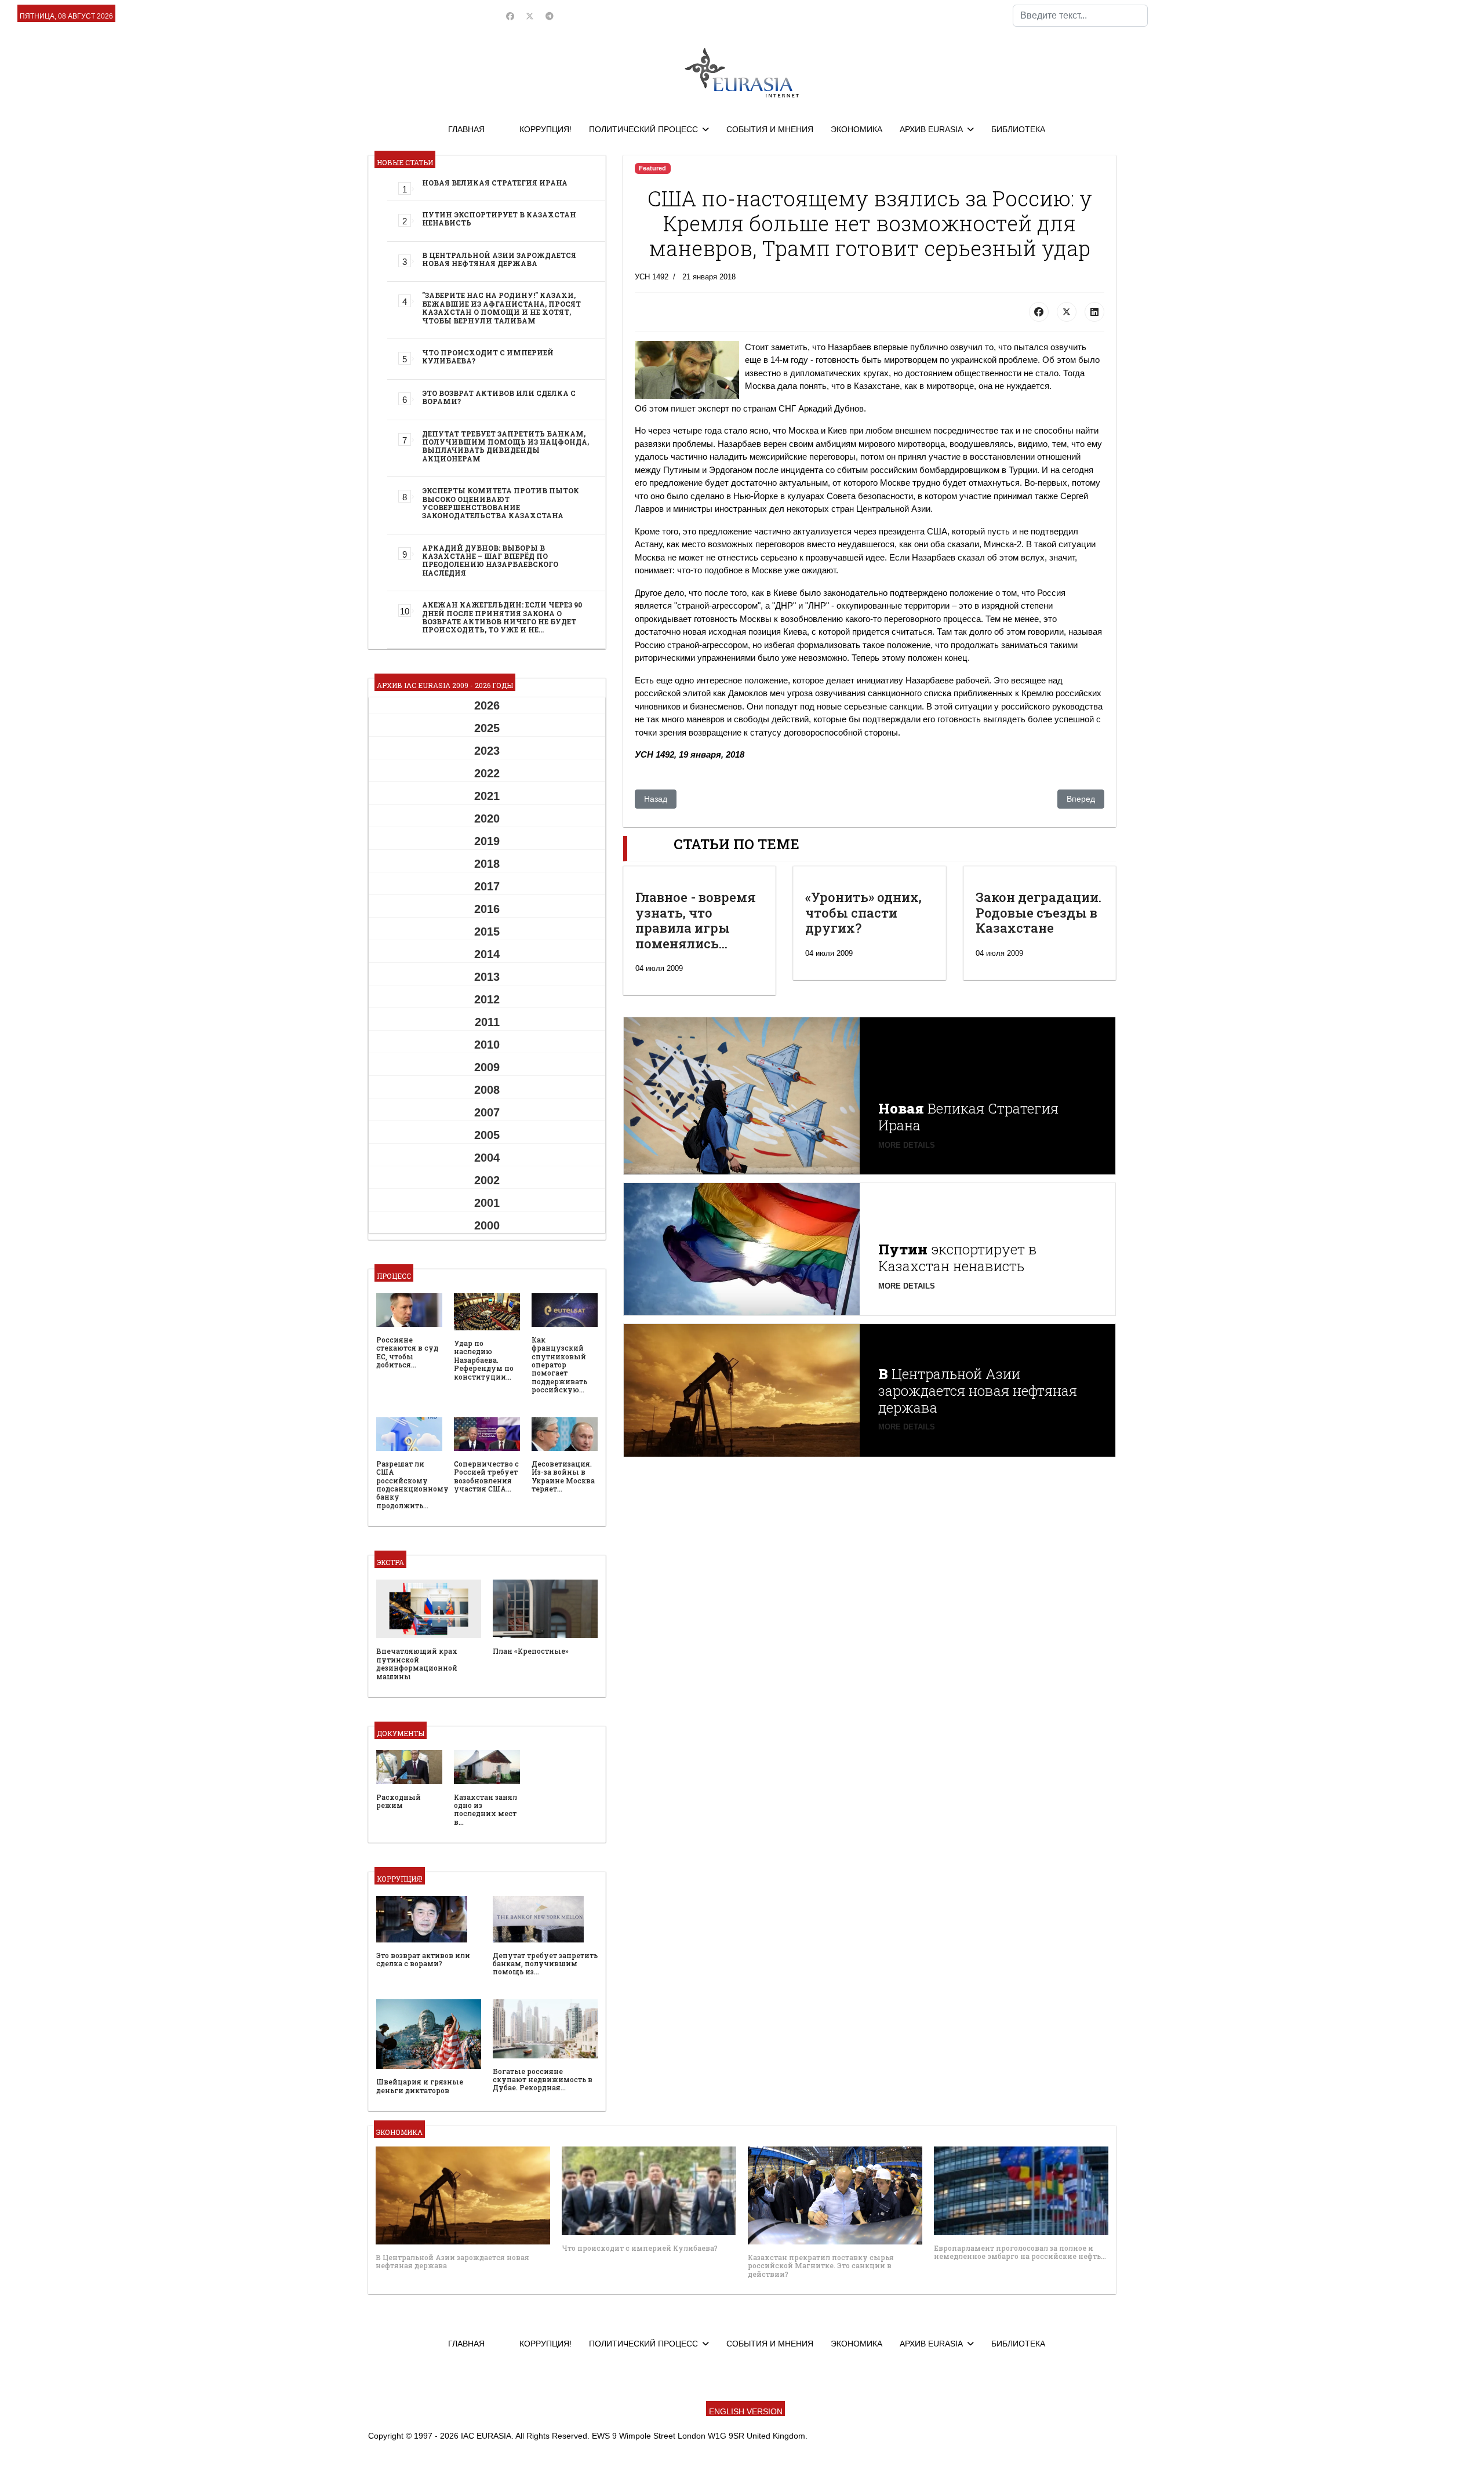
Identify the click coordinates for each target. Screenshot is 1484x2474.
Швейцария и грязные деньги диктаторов (420, 2086)
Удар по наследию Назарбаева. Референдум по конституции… (484, 1360)
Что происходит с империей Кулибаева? (488, 356)
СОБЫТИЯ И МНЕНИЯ (770, 129)
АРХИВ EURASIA (931, 129)
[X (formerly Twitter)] (1067, 312)
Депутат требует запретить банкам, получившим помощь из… (545, 1964)
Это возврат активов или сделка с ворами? (499, 397)
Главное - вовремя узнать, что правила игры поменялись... (696, 920)
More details (907, 1145)
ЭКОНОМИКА (856, 129)
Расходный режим (399, 1801)
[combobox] (1080, 16)
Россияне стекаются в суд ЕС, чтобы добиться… (407, 1352)
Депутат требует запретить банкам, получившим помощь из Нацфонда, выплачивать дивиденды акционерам (505, 446)
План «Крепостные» (531, 1651)
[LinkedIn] (1094, 312)
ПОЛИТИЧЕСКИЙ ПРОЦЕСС (643, 129)
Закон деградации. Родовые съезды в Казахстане (1039, 912)
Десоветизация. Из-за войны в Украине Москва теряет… (563, 1476)
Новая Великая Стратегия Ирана (495, 183)
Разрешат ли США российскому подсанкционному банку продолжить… (412, 1485)
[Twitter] (530, 16)
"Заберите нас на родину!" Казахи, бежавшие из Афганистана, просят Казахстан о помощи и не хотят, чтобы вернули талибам (501, 308)
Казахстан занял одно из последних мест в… (485, 1809)
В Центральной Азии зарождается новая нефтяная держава (499, 259)
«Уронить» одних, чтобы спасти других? (863, 912)
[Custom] (550, 16)
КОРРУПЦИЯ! (545, 129)
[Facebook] (510, 16)
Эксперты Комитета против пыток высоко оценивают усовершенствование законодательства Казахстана (501, 503)
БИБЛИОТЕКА (1018, 129)
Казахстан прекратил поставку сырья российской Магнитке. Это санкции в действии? (821, 2266)
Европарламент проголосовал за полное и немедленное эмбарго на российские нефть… (1020, 2252)
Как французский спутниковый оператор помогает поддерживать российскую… (559, 1365)
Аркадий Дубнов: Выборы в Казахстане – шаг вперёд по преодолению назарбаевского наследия (490, 560)
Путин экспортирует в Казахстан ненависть (499, 219)
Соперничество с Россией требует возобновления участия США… (486, 1476)
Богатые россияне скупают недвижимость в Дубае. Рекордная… (543, 2080)
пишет (683, 408)
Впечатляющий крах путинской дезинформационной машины (417, 1663)
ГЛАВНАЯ (466, 129)
